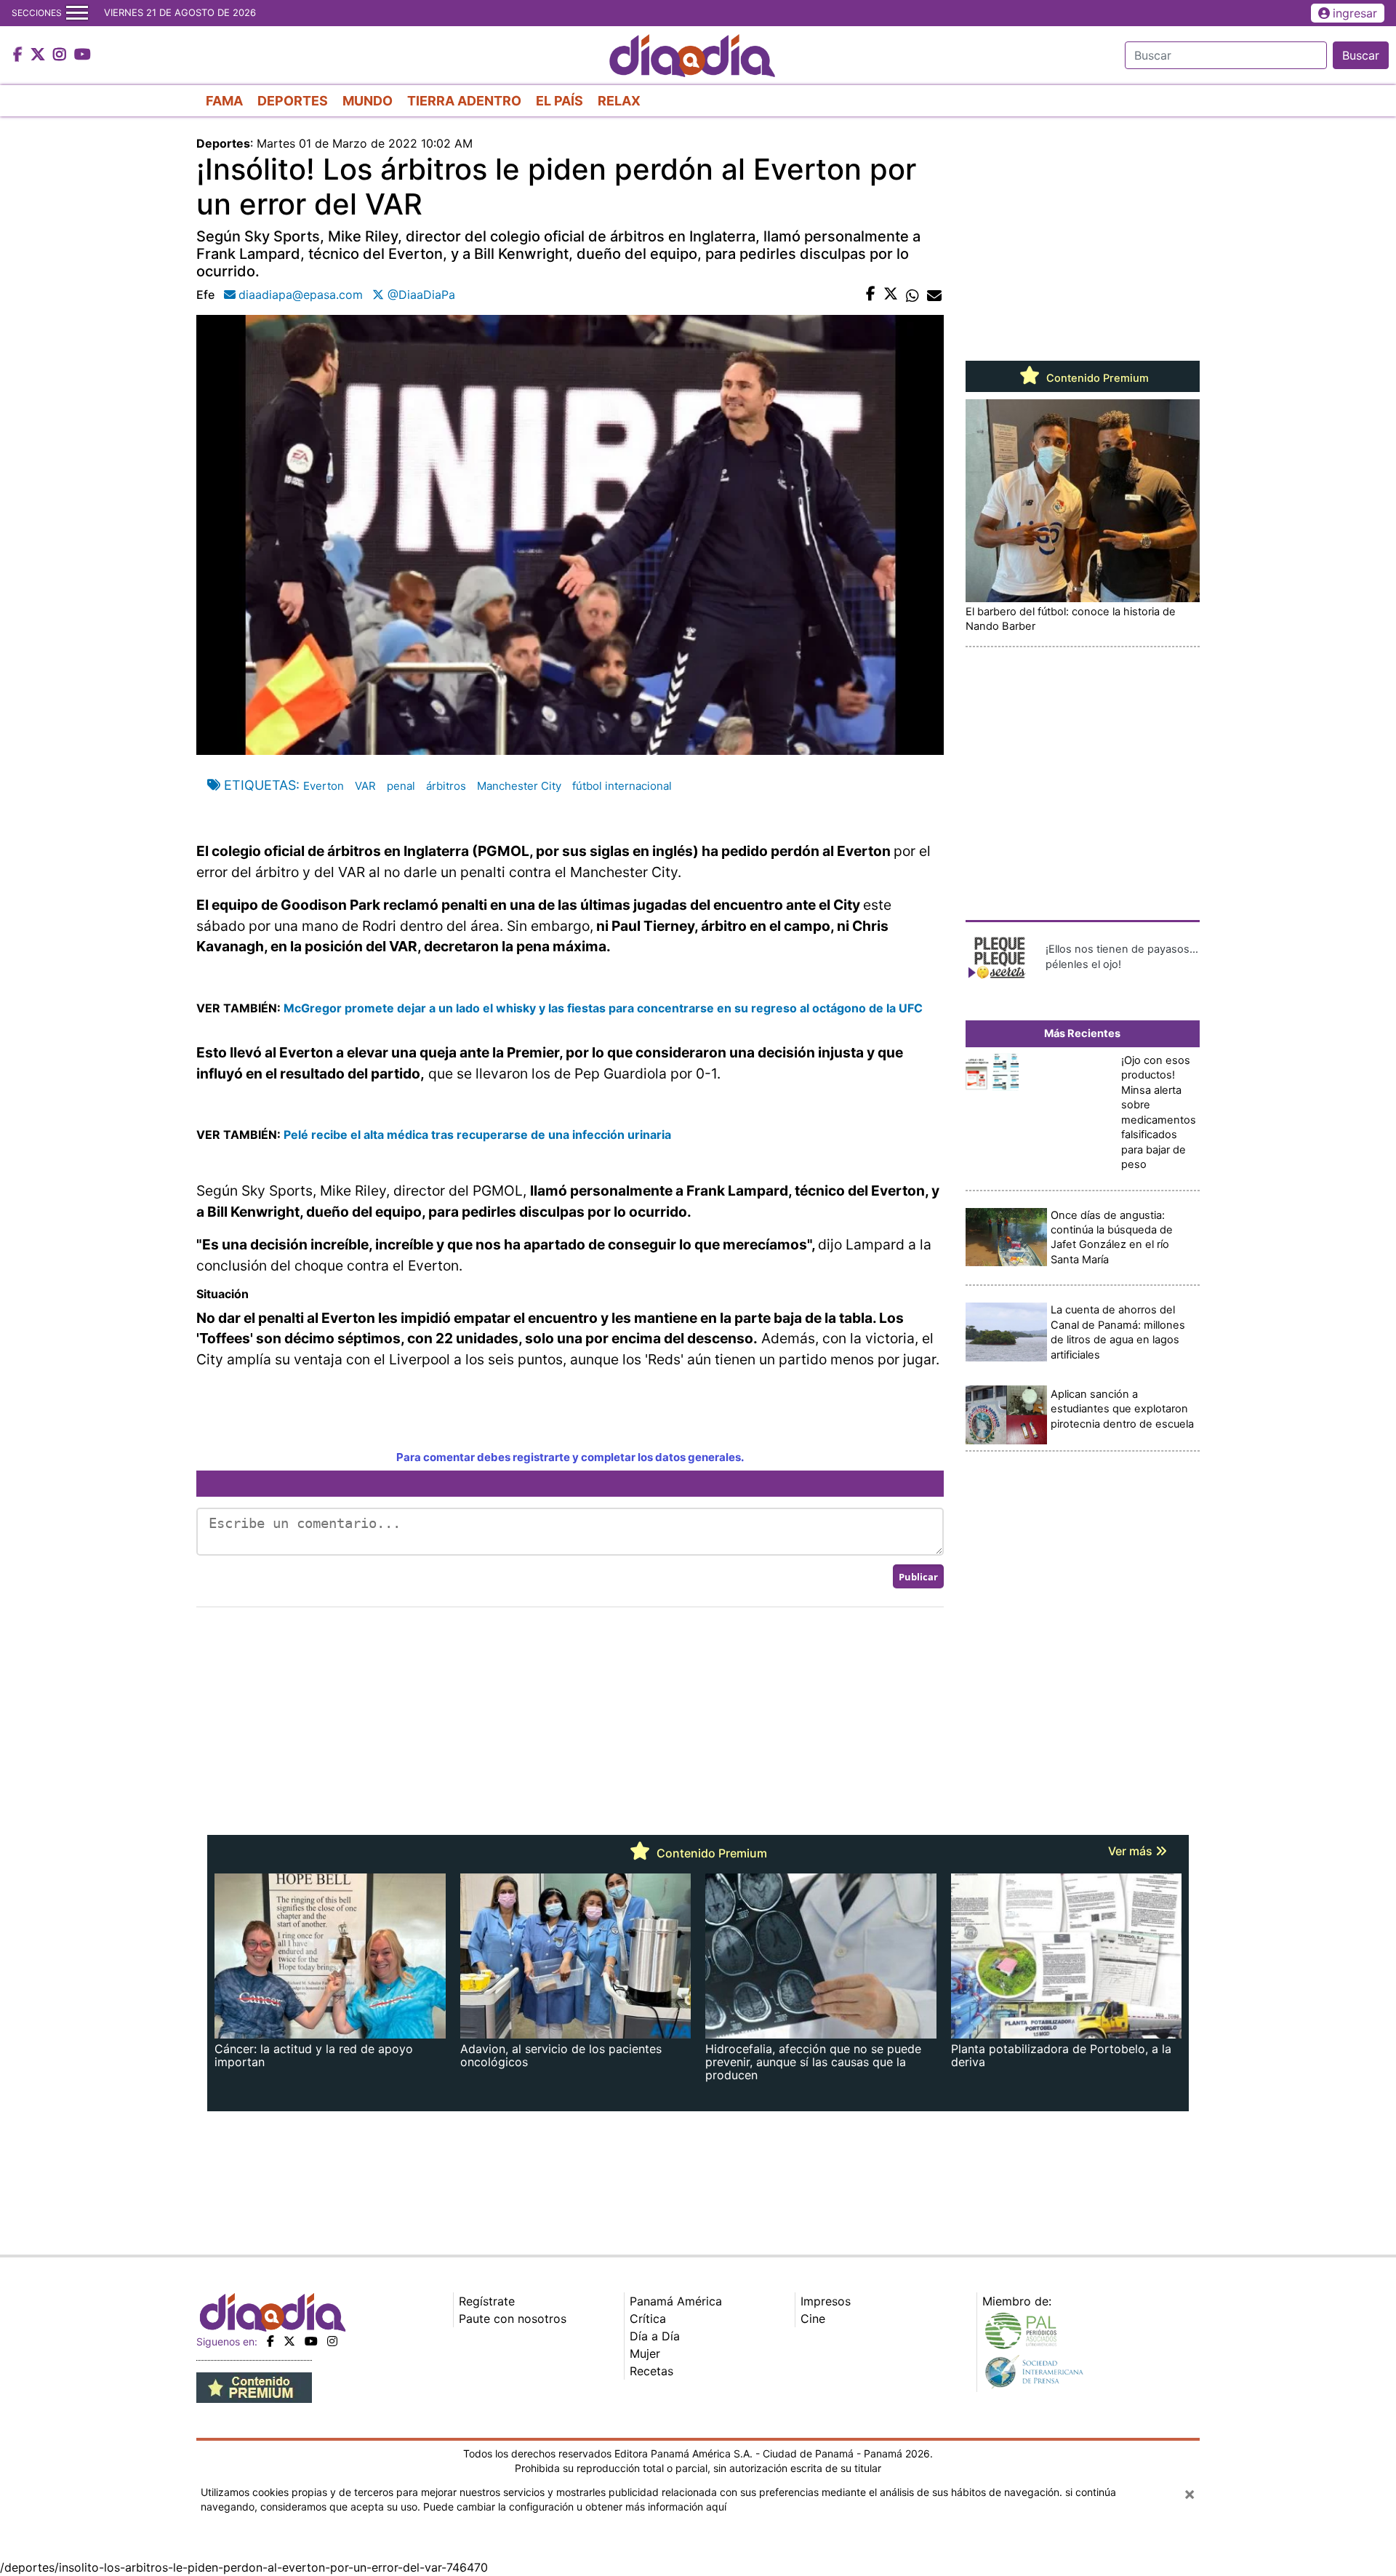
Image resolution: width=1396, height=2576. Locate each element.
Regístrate (487, 2301)
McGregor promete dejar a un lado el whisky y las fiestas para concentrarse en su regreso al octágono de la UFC (602, 1008)
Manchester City (519, 786)
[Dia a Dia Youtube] (83, 55)
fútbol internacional (622, 786)
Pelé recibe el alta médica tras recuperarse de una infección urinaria (477, 1135)
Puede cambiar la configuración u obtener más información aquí (575, 2507)
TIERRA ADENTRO (464, 101)
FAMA (224, 101)
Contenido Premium (1096, 378)
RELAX (619, 101)
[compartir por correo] (934, 295)
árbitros (446, 786)
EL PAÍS (559, 101)
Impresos (826, 2301)
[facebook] (270, 2341)
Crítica (648, 2319)
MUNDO (368, 101)
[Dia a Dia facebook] (20, 55)
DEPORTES (293, 101)
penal (401, 786)
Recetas (651, 2371)
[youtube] (311, 2341)
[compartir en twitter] (891, 295)
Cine (813, 2319)
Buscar (1361, 55)
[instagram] (332, 2341)
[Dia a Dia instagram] (61, 55)
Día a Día (655, 2336)
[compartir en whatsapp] (912, 295)
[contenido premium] (254, 2386)
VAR (365, 786)
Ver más (1132, 1851)
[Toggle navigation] (77, 13)
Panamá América (676, 2301)
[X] (289, 2341)
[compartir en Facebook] (871, 295)
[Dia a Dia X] (40, 55)
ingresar (1355, 13)
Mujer (645, 2353)
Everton (324, 786)
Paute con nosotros (513, 2319)
